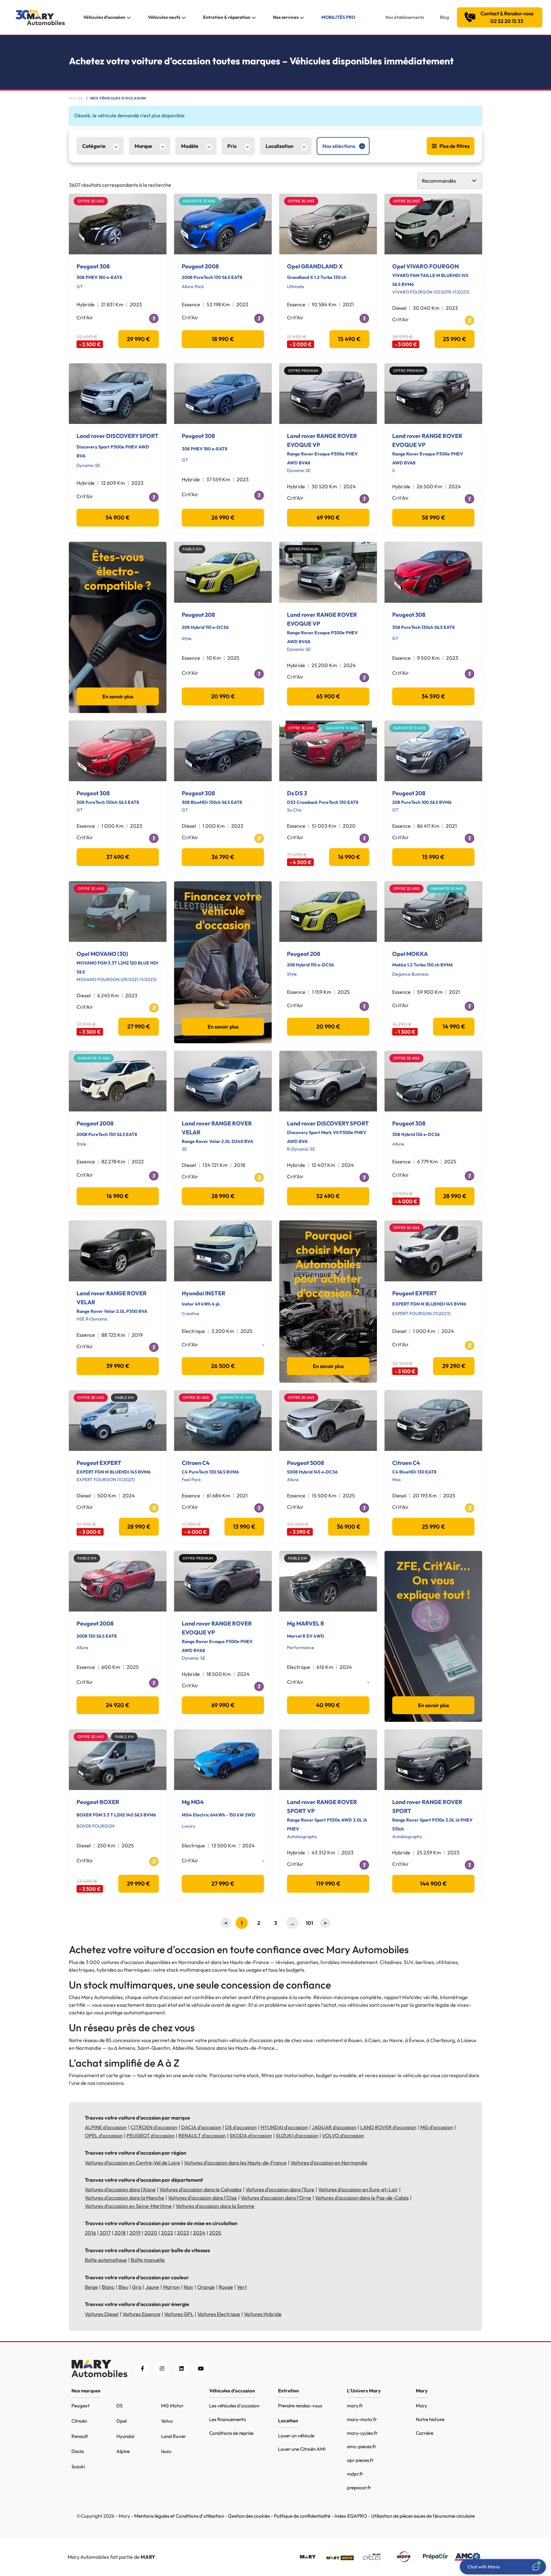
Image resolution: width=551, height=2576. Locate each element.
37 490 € (118, 857)
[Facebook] (142, 2369)
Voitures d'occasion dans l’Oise (202, 2198)
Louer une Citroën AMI (302, 2449)
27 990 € (139, 1026)
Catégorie (94, 146)
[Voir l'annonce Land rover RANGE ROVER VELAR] (223, 1081)
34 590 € (433, 696)
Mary (422, 2406)
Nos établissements (405, 17)
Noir (189, 2287)
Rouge (226, 2287)
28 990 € (223, 1196)
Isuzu (166, 2451)
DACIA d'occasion (201, 2127)
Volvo (167, 2421)
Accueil (76, 98)
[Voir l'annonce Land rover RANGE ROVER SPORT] (433, 1760)
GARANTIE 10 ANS (199, 201)
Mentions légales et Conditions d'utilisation (179, 2516)
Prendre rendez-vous (300, 2406)
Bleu (123, 2287)
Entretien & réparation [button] (227, 17)
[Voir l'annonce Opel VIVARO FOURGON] (433, 224)
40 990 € (328, 1705)
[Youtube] (201, 2369)
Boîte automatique (106, 2260)
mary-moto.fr (362, 2419)
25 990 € (455, 339)
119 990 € (328, 1884)
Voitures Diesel (102, 2314)
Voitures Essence (141, 2314)
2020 (151, 2233)
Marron (171, 2287)
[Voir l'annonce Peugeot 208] (223, 572)
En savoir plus (118, 696)
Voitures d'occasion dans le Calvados (201, 2189)
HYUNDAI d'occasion (284, 2127)
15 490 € (349, 339)
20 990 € (223, 696)
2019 (135, 2233)
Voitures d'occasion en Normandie (329, 2163)
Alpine (123, 2451)
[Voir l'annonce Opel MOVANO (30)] (118, 912)
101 (309, 1923)
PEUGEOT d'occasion (151, 2136)
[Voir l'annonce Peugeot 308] (118, 224)
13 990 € (244, 1527)
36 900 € (349, 1527)
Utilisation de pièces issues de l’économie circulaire (423, 2516)
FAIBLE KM (192, 549)
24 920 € (118, 1705)
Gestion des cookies (249, 2516)
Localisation (279, 146)
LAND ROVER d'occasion (388, 2127)
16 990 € (349, 857)
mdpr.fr (355, 2474)
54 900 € (118, 517)
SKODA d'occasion (251, 2136)
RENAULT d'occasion (202, 2136)
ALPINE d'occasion (106, 2127)
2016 (90, 2233)
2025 (215, 2233)
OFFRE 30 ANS (91, 201)
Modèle (190, 146)
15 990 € (433, 857)
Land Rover (173, 2436)
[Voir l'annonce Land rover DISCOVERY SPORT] (118, 394)
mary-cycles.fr (362, 2433)
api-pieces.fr (360, 2460)
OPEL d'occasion (104, 2136)
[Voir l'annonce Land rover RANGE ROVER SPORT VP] (328, 1760)
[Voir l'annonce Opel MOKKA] (433, 912)
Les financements (228, 2419)
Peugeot (81, 2406)
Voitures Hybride (263, 2314)
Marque (143, 146)
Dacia (78, 2451)
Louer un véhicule (296, 2436)
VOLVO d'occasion (343, 2136)
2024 (199, 2233)
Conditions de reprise (231, 2433)
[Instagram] (162, 2369)
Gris (137, 2287)
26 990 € (223, 517)
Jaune (152, 2287)
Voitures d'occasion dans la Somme (215, 2206)
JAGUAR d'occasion (334, 2127)
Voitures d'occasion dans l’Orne (276, 2198)
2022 (167, 2233)
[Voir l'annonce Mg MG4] (223, 1760)
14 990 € (454, 1026)
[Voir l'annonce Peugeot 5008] (328, 1421)
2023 (183, 2233)
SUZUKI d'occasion (297, 2136)
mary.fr (355, 2406)
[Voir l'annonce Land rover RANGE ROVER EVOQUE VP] (328, 394)
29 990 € (139, 339)
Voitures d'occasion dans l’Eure (280, 2189)
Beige (91, 2287)
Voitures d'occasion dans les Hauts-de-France (235, 2163)
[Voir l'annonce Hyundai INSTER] (223, 1251)
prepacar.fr (359, 2488)
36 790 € (223, 857)
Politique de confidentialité (302, 2516)
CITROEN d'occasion (154, 2127)
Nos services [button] (286, 17)
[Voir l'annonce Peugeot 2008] (223, 224)
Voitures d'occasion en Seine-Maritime (128, 2206)
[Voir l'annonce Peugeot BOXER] (118, 1760)
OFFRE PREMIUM (303, 371)
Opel (121, 2421)
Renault (80, 2436)
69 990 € (328, 517)
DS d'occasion (241, 2127)
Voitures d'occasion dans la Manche (125, 2198)
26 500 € (223, 1366)
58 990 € (433, 517)
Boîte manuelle (148, 2260)
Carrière (425, 2433)
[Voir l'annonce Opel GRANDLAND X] (328, 224)
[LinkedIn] (181, 2369)
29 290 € (454, 1366)
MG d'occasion (437, 2127)
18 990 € (223, 339)
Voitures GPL (179, 2314)
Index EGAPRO (351, 2516)
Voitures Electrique (219, 2314)
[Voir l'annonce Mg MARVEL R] (328, 1581)
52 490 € (328, 1196)
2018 (120, 2233)
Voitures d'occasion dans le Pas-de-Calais (362, 2198)
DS (119, 2406)
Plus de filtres (455, 146)
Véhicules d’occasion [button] (104, 17)
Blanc (108, 2287)
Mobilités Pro (338, 17)
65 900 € (328, 696)
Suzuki (78, 2467)
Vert (242, 2287)
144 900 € (433, 1884)
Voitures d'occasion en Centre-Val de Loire (132, 2163)
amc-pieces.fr (362, 2446)
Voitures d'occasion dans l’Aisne (120, 2189)
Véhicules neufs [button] (164, 17)
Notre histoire (430, 2419)
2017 (105, 2233)
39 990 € (118, 1366)
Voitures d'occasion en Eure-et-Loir (358, 2189)
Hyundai (125, 2436)
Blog (444, 17)
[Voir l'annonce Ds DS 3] (328, 751)
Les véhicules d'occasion (234, 2406)
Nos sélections (339, 146)
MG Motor (172, 2406)
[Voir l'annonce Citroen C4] (223, 1421)
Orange (206, 2287)
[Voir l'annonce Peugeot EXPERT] (433, 1251)
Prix (232, 146)
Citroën (79, 2421)
